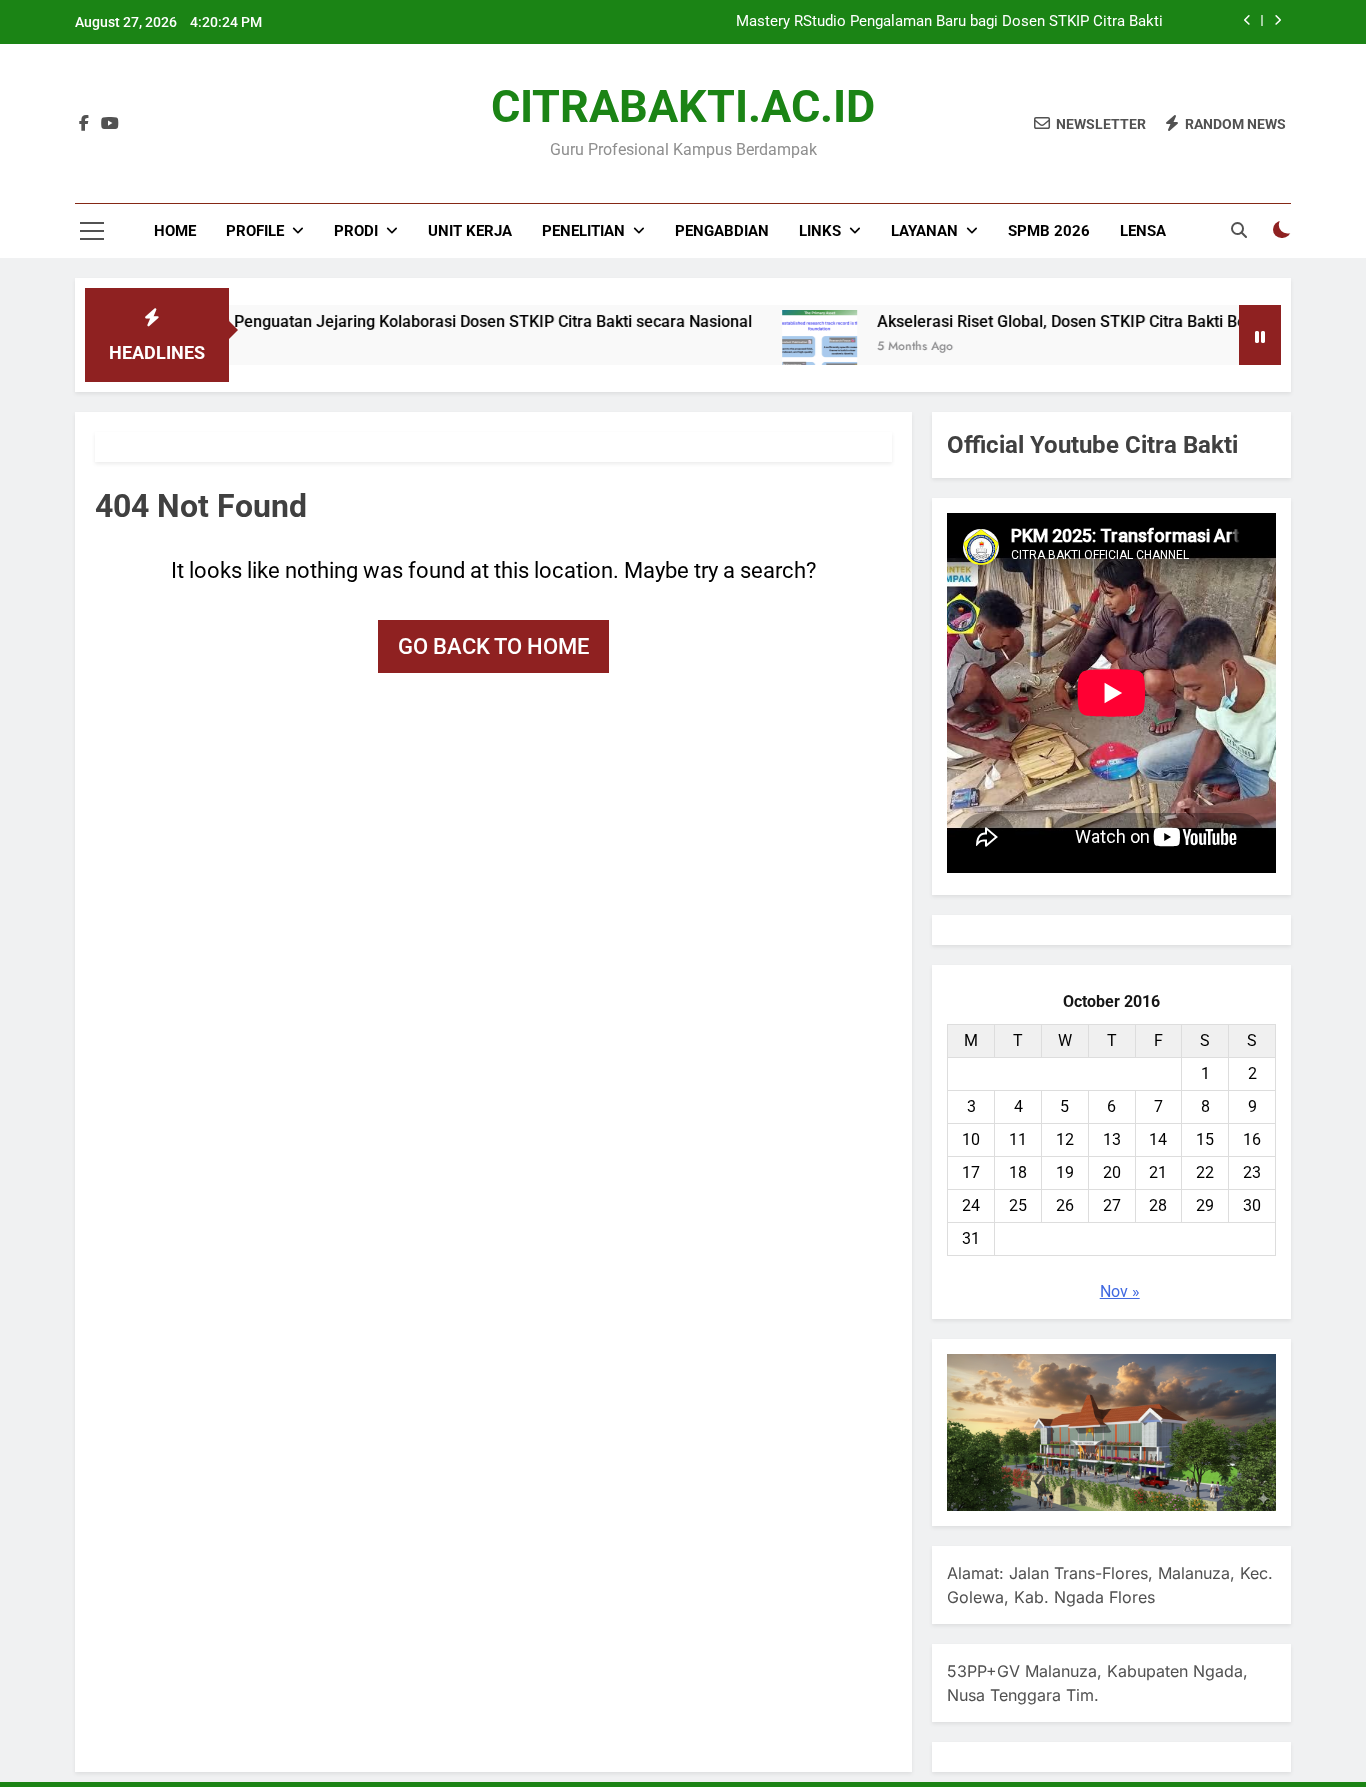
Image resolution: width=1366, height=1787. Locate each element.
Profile (255, 231)
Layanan (924, 231)
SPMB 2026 (1049, 231)
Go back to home (493, 646)
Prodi (356, 231)
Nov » (1120, 1291)
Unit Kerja (470, 231)
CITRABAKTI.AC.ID (683, 106)
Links (820, 231)
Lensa (1143, 231)
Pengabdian (722, 231)
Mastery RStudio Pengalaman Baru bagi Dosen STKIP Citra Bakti (949, 22)
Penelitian (583, 231)
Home (175, 231)
